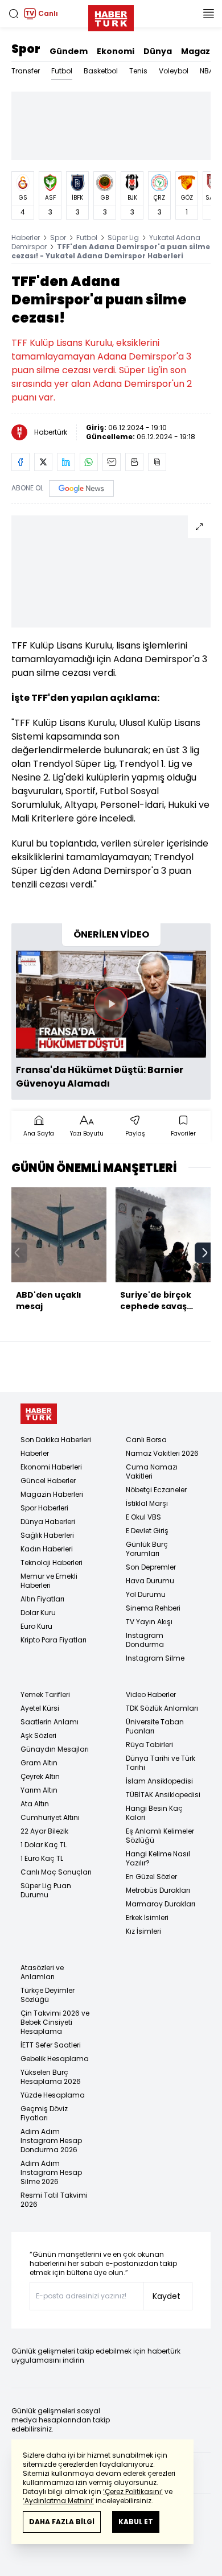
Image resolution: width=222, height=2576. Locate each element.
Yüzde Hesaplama (53, 2095)
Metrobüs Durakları (158, 1890)
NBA (207, 71)
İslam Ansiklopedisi (159, 1781)
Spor (26, 49)
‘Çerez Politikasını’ (133, 2492)
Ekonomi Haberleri (51, 1467)
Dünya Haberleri (48, 1522)
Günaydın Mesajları (55, 1749)
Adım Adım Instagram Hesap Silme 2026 (51, 2172)
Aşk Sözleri (38, 1735)
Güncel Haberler (48, 1481)
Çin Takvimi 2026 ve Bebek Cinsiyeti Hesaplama (55, 2022)
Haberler (26, 238)
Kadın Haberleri (47, 1549)
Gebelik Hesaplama (55, 2059)
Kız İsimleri (143, 1931)
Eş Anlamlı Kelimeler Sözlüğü (160, 1836)
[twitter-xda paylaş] (43, 462)
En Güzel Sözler (151, 1877)
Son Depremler (151, 1567)
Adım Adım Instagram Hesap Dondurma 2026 (51, 2141)
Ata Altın (35, 1804)
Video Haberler (151, 1694)
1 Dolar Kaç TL (44, 1845)
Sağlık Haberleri (47, 1535)
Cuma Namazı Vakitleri (152, 1471)
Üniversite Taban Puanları (155, 1726)
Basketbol (101, 71)
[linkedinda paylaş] (66, 462)
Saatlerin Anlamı (50, 1722)
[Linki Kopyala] (157, 462)
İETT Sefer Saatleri (51, 2045)
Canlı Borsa (146, 1440)
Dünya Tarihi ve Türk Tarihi (161, 1763)
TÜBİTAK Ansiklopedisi (163, 1795)
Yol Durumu (146, 1594)
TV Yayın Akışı (149, 1622)
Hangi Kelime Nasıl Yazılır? (158, 1858)
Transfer (26, 71)
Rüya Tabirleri (149, 1745)
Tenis (138, 71)
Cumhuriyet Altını (50, 1817)
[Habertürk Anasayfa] (111, 16)
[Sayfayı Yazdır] (134, 462)
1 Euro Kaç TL (42, 1858)
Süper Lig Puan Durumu (46, 1890)
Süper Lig (123, 238)
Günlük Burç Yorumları (147, 1549)
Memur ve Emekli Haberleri (49, 1581)
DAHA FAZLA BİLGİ (62, 2522)
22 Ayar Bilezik (44, 1831)
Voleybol (174, 71)
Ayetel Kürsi (40, 1708)
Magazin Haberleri (52, 1494)
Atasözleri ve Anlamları (42, 1972)
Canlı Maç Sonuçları (56, 1872)
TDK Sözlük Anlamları (162, 1708)
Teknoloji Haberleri (52, 1562)
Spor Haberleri (44, 1508)
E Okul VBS (143, 1517)
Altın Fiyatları (42, 1599)
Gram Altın (39, 1763)
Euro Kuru (36, 1626)
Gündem (69, 51)
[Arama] (14, 14)
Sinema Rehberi (153, 1608)
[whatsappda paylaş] (89, 462)
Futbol (62, 71)
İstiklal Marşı (147, 1503)
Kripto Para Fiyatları (54, 1640)
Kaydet (166, 2296)
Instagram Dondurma (145, 1640)
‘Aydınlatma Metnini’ (58, 2501)
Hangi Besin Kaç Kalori (154, 1813)
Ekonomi (116, 51)
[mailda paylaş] (112, 462)
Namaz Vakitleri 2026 (162, 1453)
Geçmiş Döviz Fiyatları (44, 2113)
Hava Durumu (150, 1581)
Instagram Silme (155, 1658)
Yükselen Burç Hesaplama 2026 (51, 2077)
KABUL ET (136, 2522)
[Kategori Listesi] (208, 14)
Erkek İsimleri (147, 1917)
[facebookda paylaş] (20, 462)
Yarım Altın (39, 1790)
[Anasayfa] (39, 1414)
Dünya (158, 51)
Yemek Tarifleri (45, 1694)
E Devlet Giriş (147, 1531)
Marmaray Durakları (161, 1904)
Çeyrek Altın (40, 1776)
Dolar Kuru (38, 1613)
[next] (205, 1253)
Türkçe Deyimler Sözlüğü (48, 1995)
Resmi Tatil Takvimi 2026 (54, 2200)
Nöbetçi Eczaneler (156, 1490)
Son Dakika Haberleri (56, 1440)
